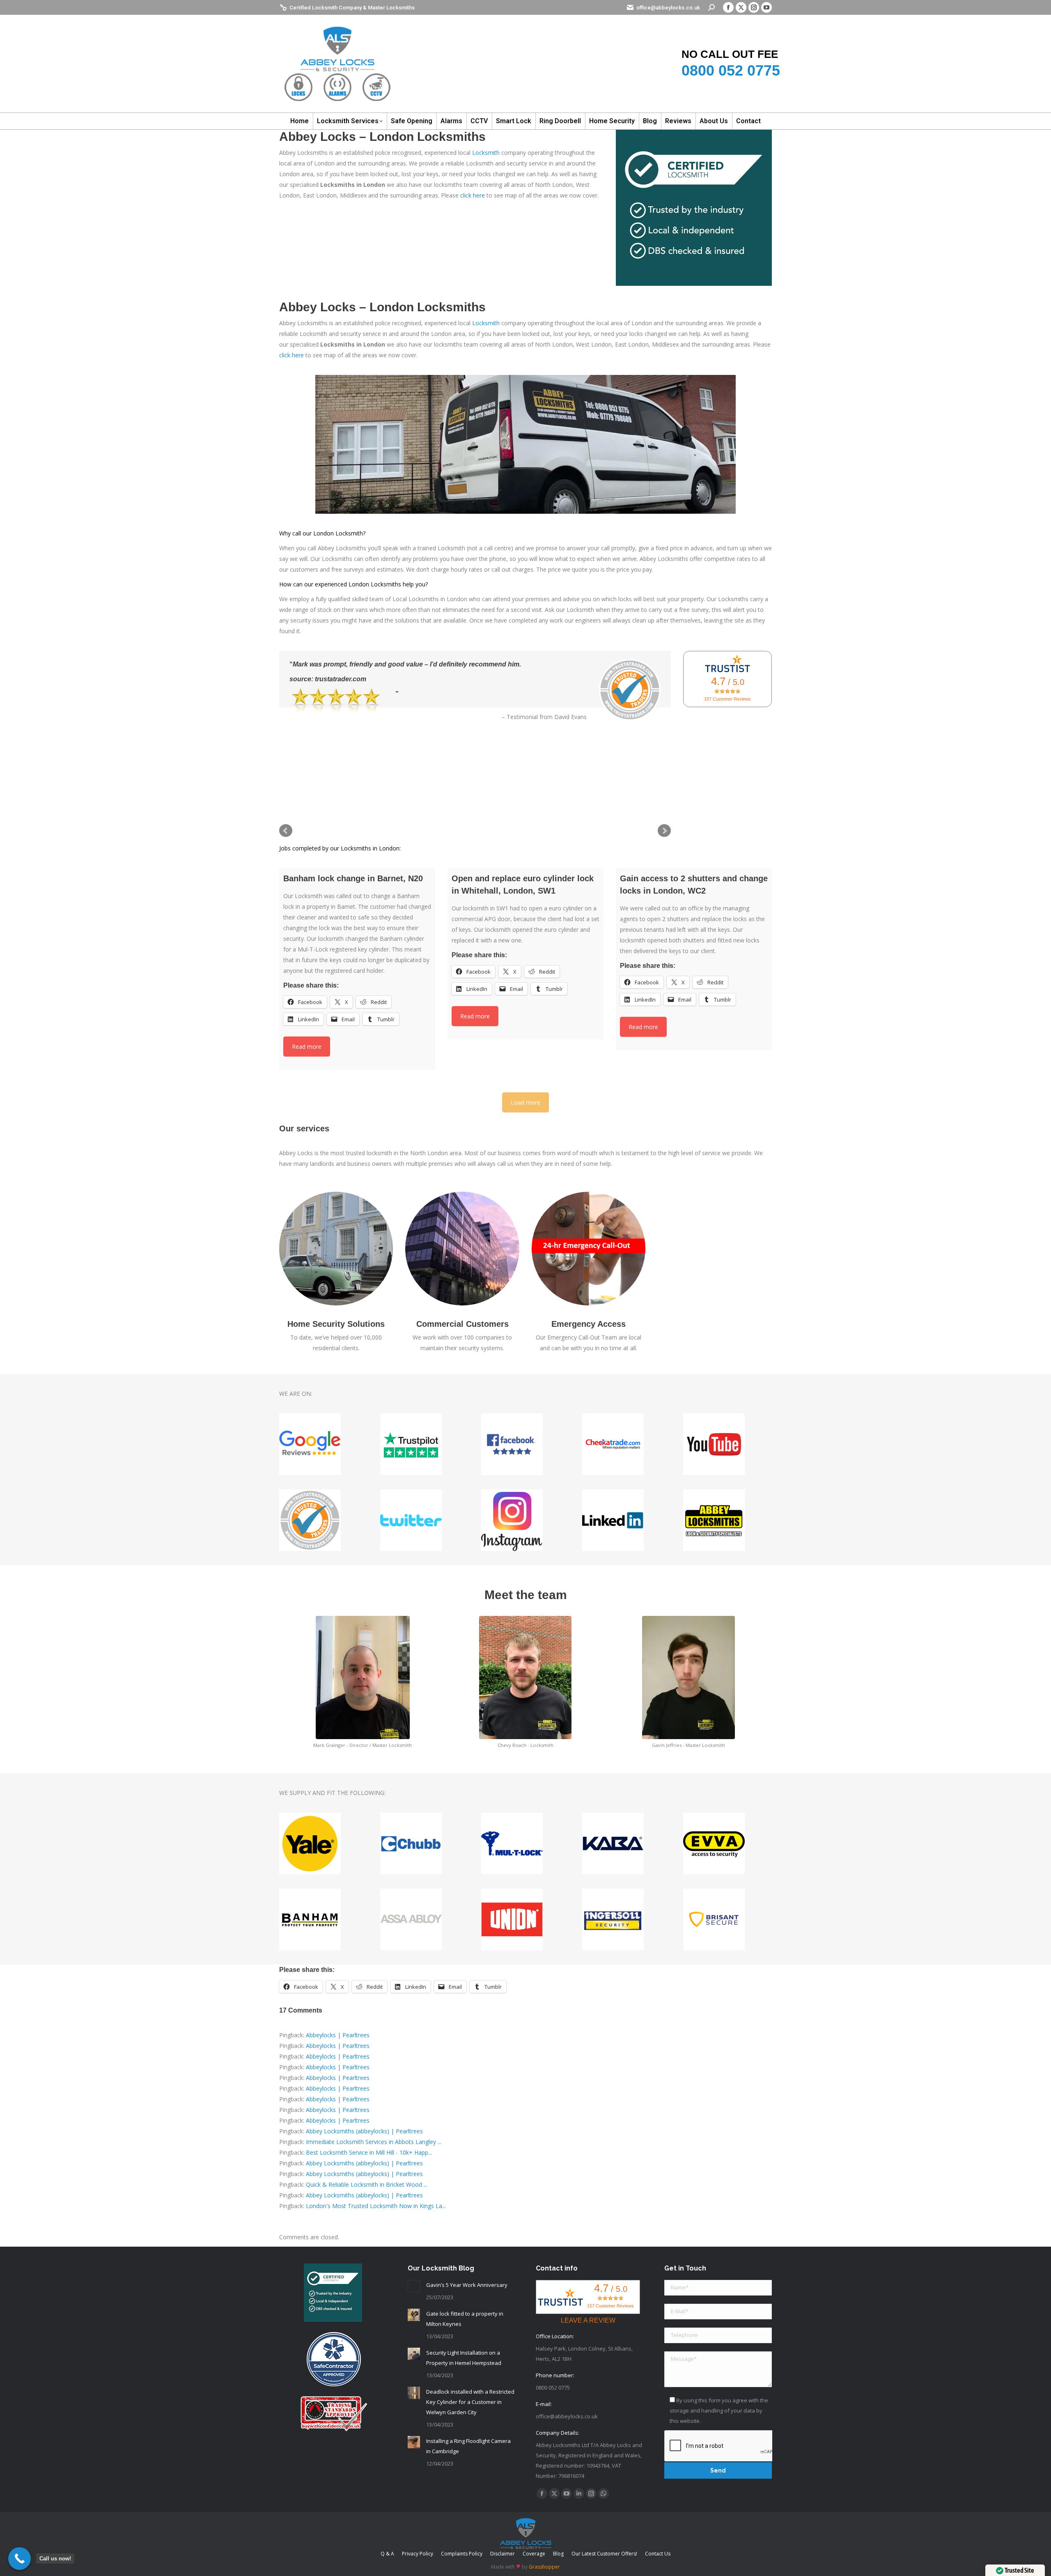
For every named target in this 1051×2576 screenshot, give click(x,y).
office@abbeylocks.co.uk (668, 8)
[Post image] (414, 2286)
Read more (307, 1047)
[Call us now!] (20, 2559)
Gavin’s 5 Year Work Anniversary (467, 2285)
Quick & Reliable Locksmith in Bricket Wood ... (367, 2184)
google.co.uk (335, 700)
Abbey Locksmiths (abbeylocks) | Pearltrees (364, 2131)
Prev (286, 831)
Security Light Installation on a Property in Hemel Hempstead (464, 2358)
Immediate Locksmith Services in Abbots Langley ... (374, 2142)
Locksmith (486, 153)
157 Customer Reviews (727, 699)
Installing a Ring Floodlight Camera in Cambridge (468, 2446)
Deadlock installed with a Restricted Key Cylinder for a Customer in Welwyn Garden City (470, 2402)
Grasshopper (544, 2567)
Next (664, 831)
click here (473, 195)
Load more (525, 1102)
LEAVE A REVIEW (588, 2320)
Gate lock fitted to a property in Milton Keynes (465, 2319)
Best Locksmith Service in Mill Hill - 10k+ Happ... (369, 2152)
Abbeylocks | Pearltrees (338, 2035)
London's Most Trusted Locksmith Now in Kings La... (376, 2206)
